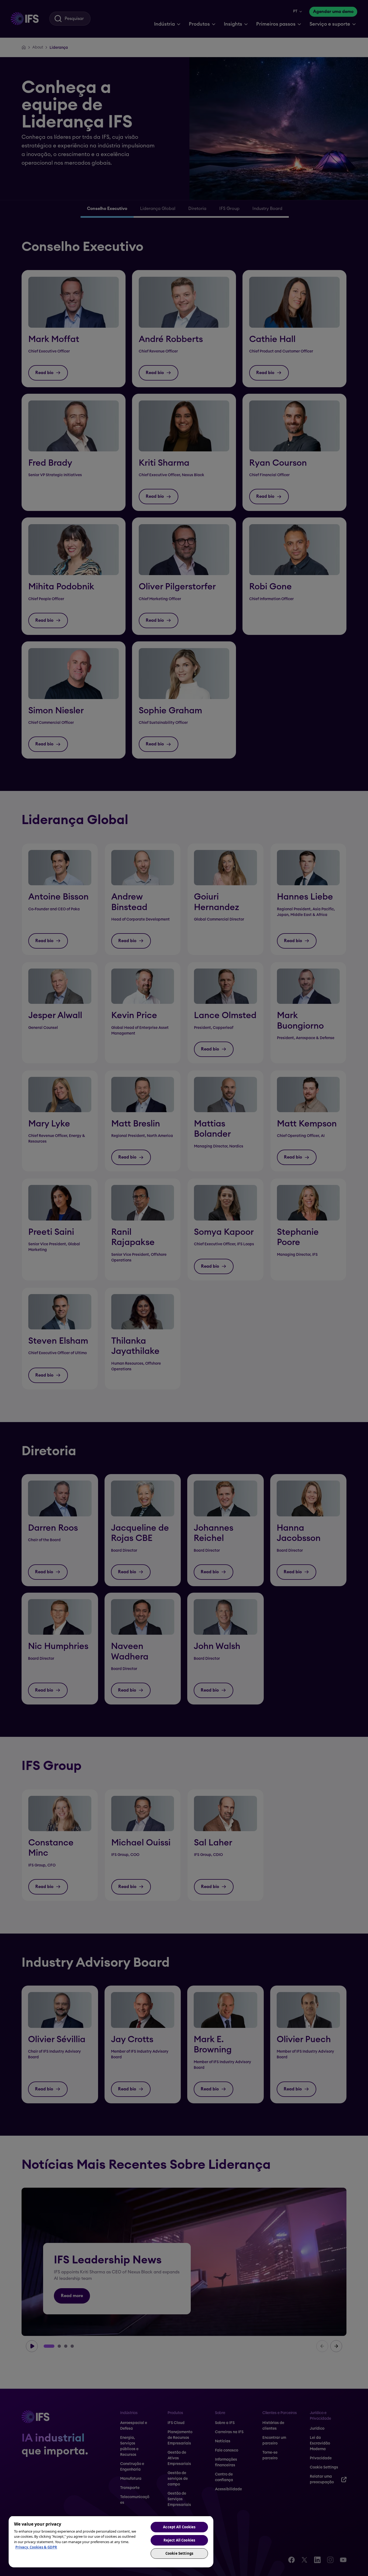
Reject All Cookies (179, 2540)
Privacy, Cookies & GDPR (36, 2547)
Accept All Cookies (179, 2527)
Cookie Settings (179, 2553)
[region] (111, 2542)
